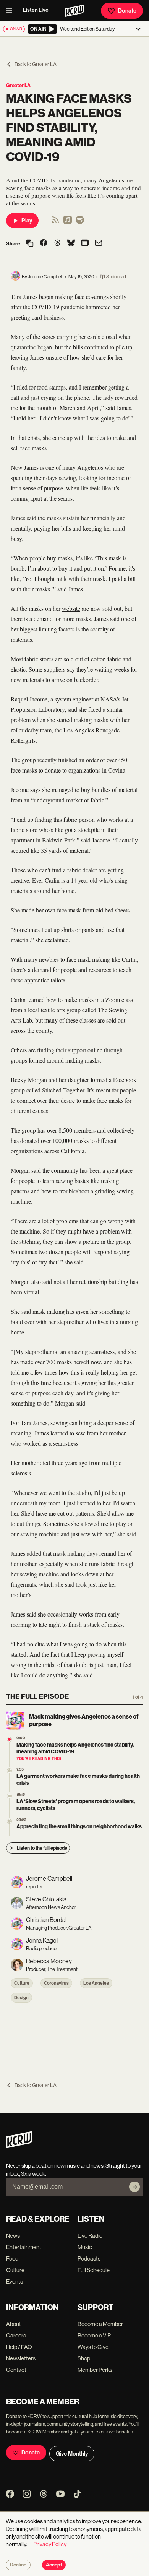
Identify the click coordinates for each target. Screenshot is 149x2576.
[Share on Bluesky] (71, 243)
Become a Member (100, 2324)
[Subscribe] (134, 2187)
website (71, 608)
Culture (22, 1983)
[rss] (55, 222)
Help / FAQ (19, 2347)
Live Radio (90, 2236)
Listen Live (36, 10)
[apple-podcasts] (68, 222)
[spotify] (80, 222)
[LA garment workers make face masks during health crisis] (9, 1771)
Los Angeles (96, 1983)
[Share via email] (99, 244)
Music (85, 2247)
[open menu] (11, 11)
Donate (127, 11)
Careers (16, 2335)
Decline (18, 2565)
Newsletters (21, 2358)
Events (15, 2281)
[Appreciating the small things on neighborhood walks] (9, 1821)
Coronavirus (56, 1983)
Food (12, 2259)
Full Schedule (94, 2270)
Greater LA (18, 85)
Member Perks (95, 2370)
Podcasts (89, 2259)
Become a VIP (94, 2335)
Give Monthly (72, 2454)
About (14, 2324)
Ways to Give (93, 2347)
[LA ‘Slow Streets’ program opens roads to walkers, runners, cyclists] (9, 1796)
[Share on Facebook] (44, 243)
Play (27, 221)
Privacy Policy (50, 2544)
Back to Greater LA (36, 64)
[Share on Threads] (57, 243)
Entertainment (24, 2247)
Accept (54, 2565)
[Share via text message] (85, 243)
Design (21, 1998)
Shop (84, 2358)
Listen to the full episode (42, 1848)
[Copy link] (30, 244)
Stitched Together (63, 1090)
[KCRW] (19, 2146)
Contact (16, 2370)
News (13, 2236)
